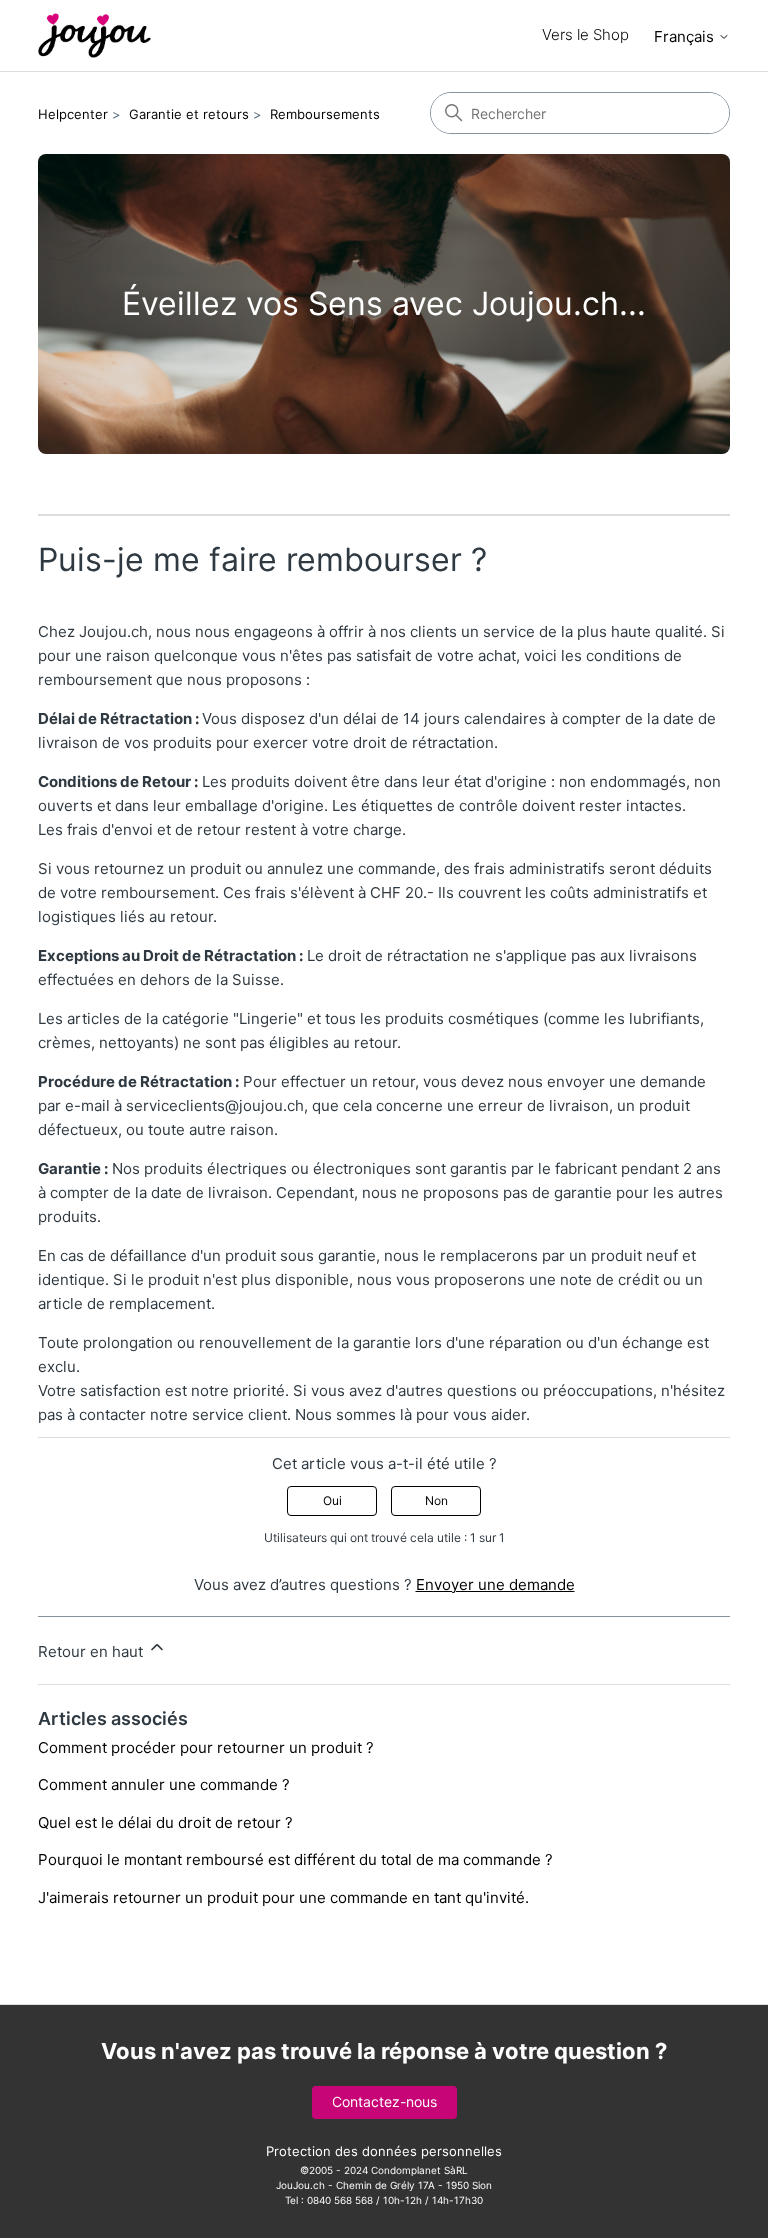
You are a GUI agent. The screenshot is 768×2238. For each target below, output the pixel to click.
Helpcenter (73, 114)
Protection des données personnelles (384, 2151)
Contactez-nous (384, 2101)
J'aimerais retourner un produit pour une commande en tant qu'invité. (283, 1897)
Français (686, 36)
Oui (332, 1500)
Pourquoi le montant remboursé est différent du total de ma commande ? (295, 1859)
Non (436, 1500)
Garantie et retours (189, 114)
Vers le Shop (585, 34)
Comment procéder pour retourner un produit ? (206, 1747)
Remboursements (325, 114)
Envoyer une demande (495, 1584)
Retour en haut (92, 1651)
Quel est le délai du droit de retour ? (165, 1822)
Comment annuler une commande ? (164, 1784)
